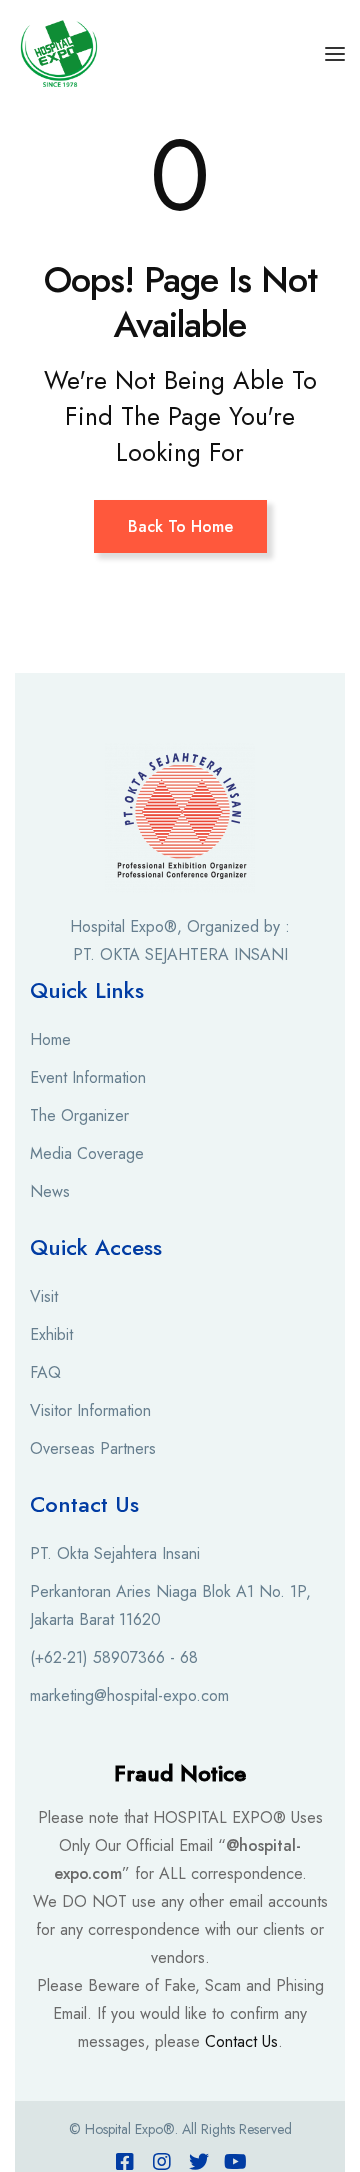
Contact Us (241, 2041)
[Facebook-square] (125, 2162)
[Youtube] (236, 2162)
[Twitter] (199, 2162)
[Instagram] (162, 2162)
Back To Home (180, 526)
